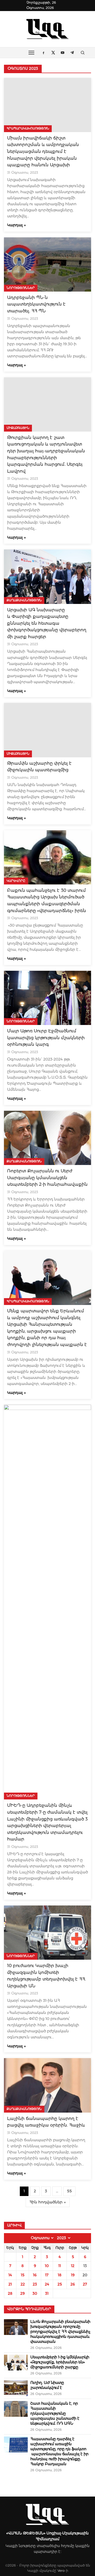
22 (23, 2284)
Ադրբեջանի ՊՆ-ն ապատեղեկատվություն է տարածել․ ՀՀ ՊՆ (36, 304)
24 (47, 2284)
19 (73, 2275)
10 (47, 2266)
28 (10, 2293)
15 (23, 2275)
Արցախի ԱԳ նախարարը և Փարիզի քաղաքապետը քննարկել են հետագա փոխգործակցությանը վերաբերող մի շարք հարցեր (47, 623)
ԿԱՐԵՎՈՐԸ (16, 881)
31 (47, 2293)
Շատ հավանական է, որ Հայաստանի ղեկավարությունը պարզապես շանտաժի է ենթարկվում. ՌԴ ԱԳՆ (55, 2413)
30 (35, 2293)
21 (10, 2284)
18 (60, 2275)
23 (35, 2284)
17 (47, 2275)
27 (85, 2284)
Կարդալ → (16, 225)
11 (60, 2266)
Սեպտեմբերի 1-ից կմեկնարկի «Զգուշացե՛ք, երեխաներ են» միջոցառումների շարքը (60, 2362)
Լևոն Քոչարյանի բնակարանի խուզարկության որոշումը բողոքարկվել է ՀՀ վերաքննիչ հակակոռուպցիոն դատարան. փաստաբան (60, 2332)
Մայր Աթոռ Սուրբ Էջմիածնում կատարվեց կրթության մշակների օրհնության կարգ (46, 1038)
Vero (61, 2571)
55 (69, 2191)
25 (60, 2284)
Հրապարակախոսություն (28, 128)
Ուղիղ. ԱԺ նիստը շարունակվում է (47, 2385)
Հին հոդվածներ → (48, 2202)
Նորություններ (21, 288)
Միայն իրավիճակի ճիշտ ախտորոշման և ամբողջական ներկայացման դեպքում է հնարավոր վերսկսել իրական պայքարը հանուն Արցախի (43, 151)
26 (73, 2284)
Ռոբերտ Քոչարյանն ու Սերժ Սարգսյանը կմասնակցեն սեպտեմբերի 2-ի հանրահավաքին (47, 1178)
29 (23, 2293)
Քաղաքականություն (24, 600)
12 (73, 2266)
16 (35, 2275)
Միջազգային (18, 428)
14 (10, 2275)
